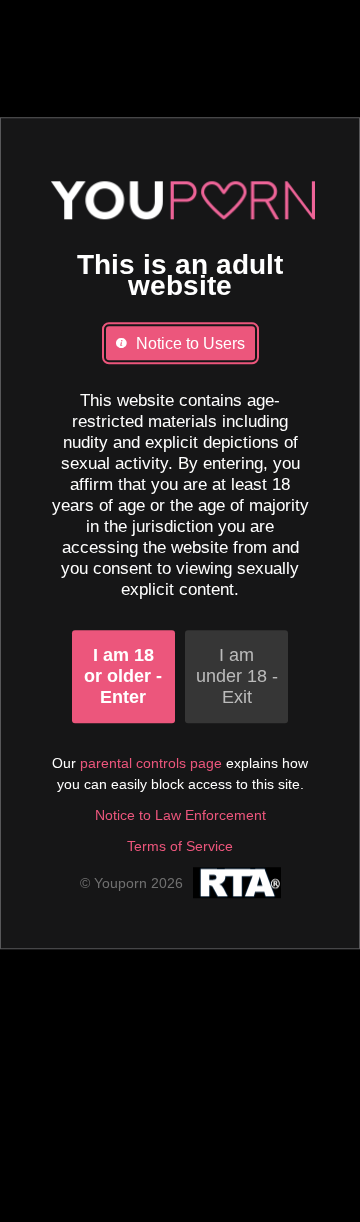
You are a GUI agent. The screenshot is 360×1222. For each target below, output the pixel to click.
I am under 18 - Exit (237, 676)
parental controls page (151, 763)
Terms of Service (180, 846)
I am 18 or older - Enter (123, 676)
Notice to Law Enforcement (180, 815)
